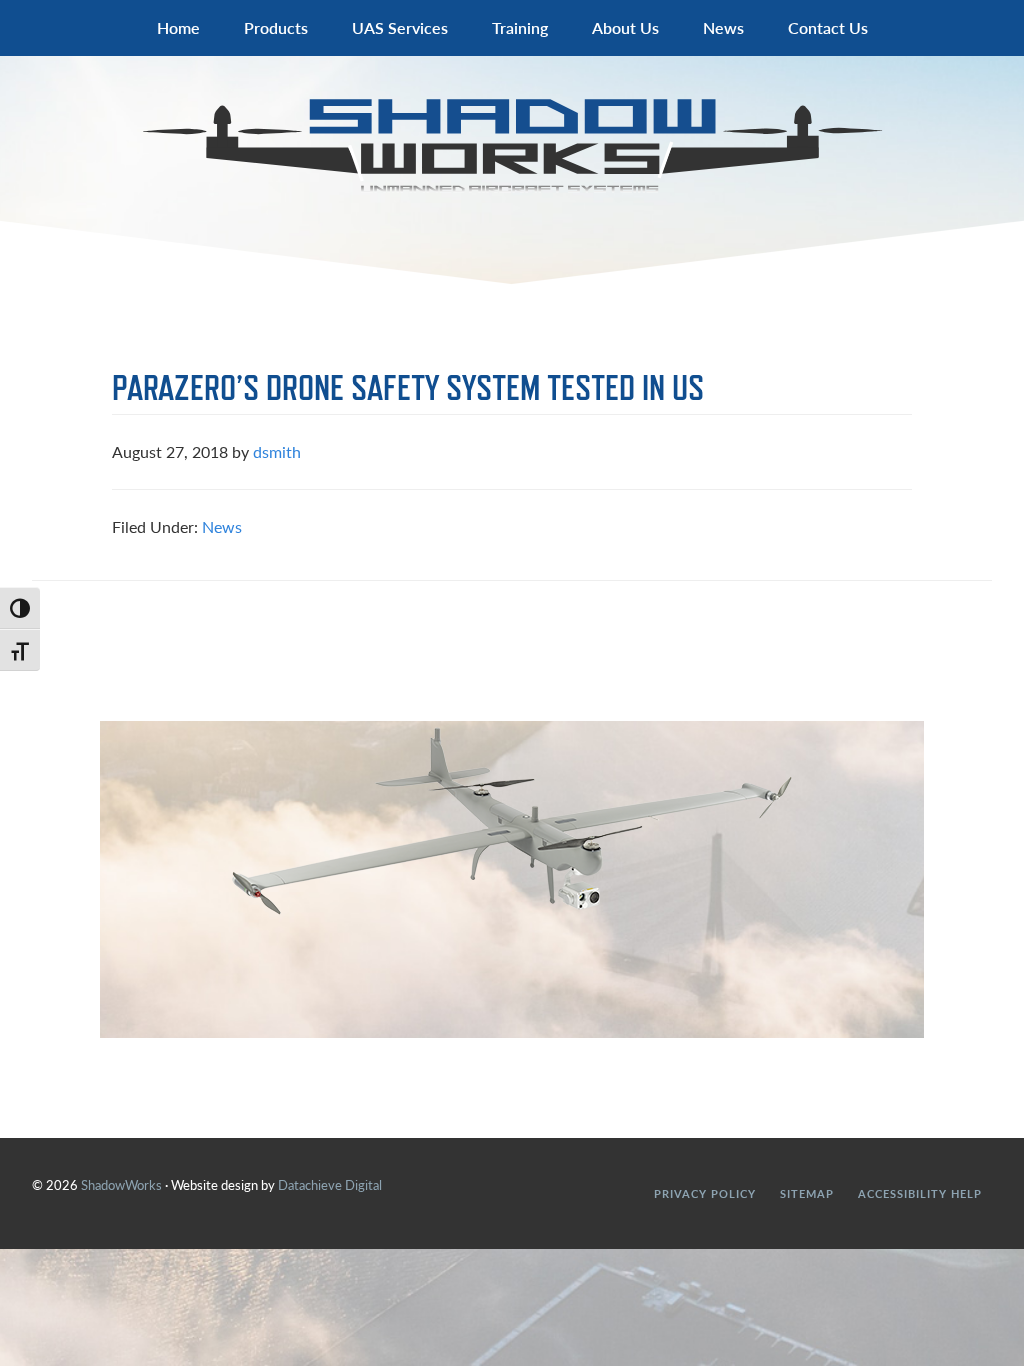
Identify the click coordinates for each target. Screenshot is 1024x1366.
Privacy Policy (705, 1193)
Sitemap (807, 1193)
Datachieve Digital (330, 1184)
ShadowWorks (512, 146)
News (222, 526)
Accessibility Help (920, 1193)
